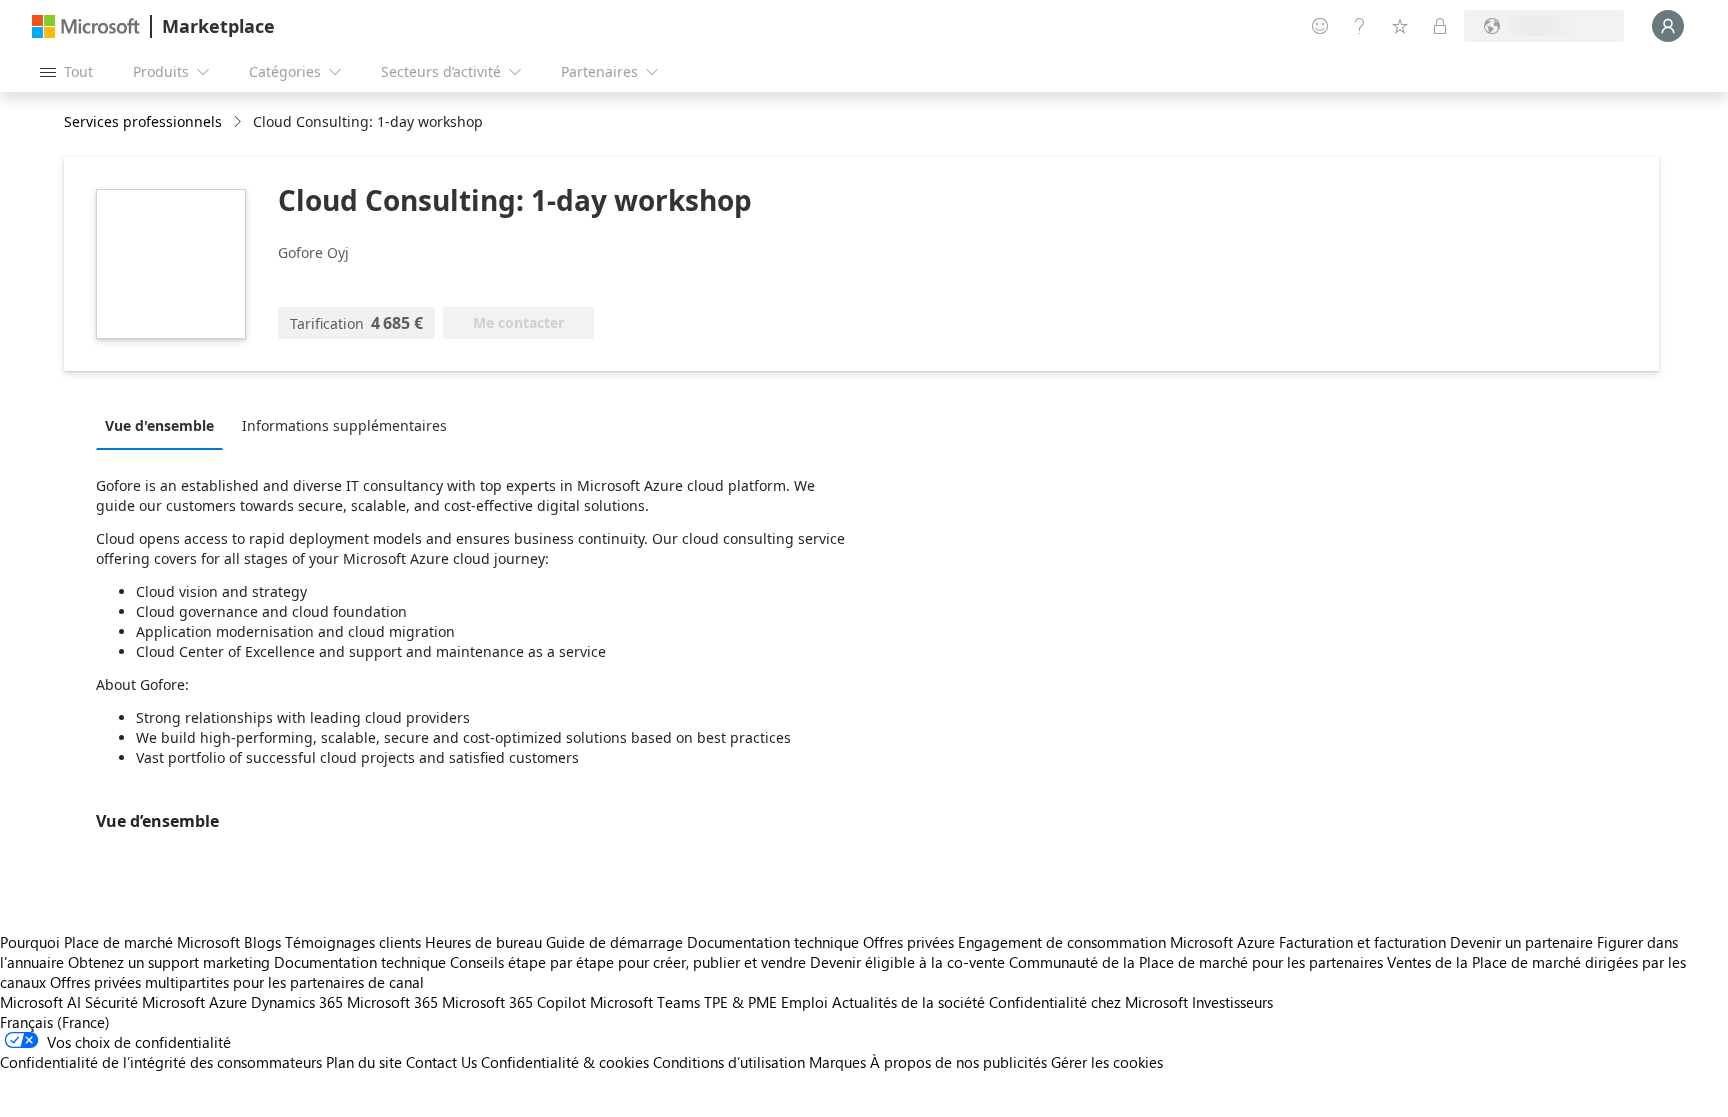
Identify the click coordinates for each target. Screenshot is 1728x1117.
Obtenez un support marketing (169, 962)
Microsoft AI (40, 1002)
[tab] (164, 425)
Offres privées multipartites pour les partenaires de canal (237, 982)
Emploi (804, 1002)
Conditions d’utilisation (729, 1062)
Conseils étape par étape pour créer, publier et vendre (628, 962)
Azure (228, 1002)
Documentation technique (773, 942)
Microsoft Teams (645, 1002)
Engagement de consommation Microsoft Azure (1118, 942)
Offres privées (908, 942)
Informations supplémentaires (344, 425)
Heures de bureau (483, 942)
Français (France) (55, 1022)
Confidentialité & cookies (565, 1062)
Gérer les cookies (1107, 1062)
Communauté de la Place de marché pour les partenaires (1196, 962)
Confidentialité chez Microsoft (1088, 1002)
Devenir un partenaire (1521, 942)
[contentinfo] (239, 122)
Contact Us (441, 1062)
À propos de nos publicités (958, 1062)
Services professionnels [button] (143, 121)
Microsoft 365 (392, 1002)
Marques (837, 1062)
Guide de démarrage (614, 942)
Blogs (262, 942)
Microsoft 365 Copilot (514, 1002)
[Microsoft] (86, 26)
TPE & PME (740, 1002)
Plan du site (364, 1062)
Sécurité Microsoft (145, 1002)
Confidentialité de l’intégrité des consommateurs (161, 1062)
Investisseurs (1232, 1002)
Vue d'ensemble (159, 425)
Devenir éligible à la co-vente (907, 962)
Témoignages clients (353, 942)
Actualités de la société (908, 1002)
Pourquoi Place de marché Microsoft (120, 942)
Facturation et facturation (1362, 942)
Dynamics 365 (297, 1002)
